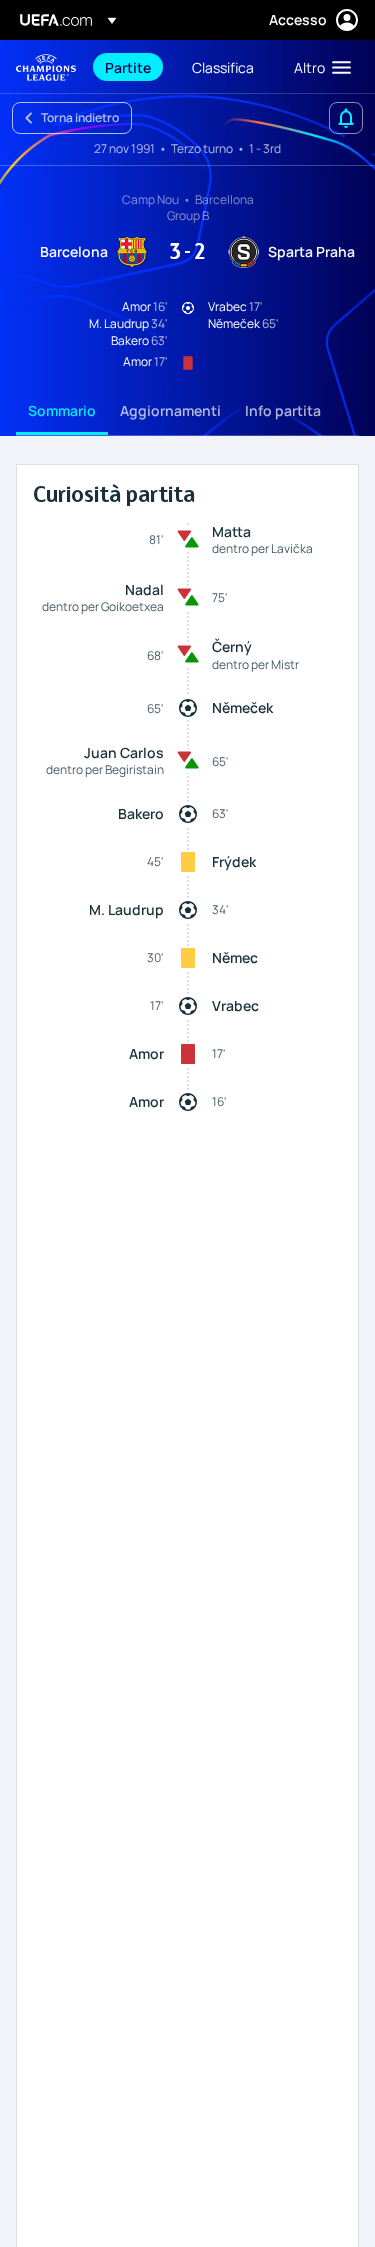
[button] (318, 67)
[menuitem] (131, 67)
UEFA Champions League (46, 67)
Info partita (283, 410)
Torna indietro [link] (80, 117)
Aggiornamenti (170, 410)
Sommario (62, 410)
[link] (128, 67)
